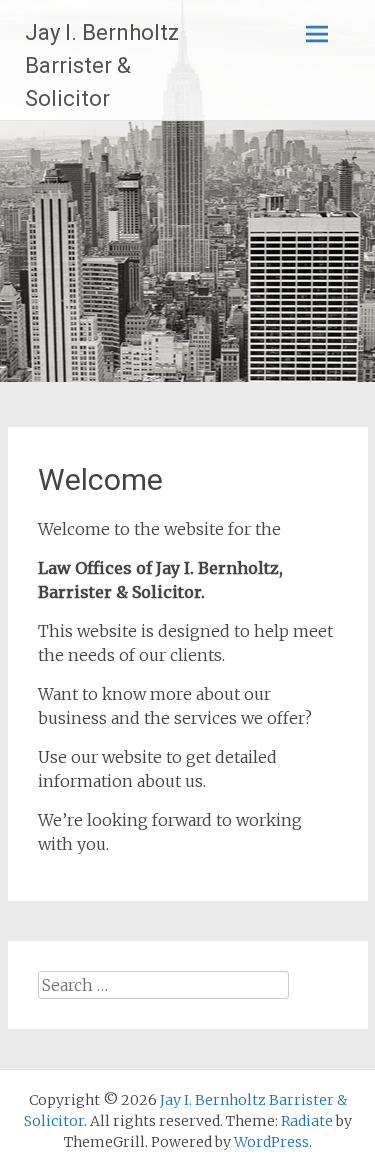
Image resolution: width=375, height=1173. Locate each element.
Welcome (100, 479)
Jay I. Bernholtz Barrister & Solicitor (102, 65)
